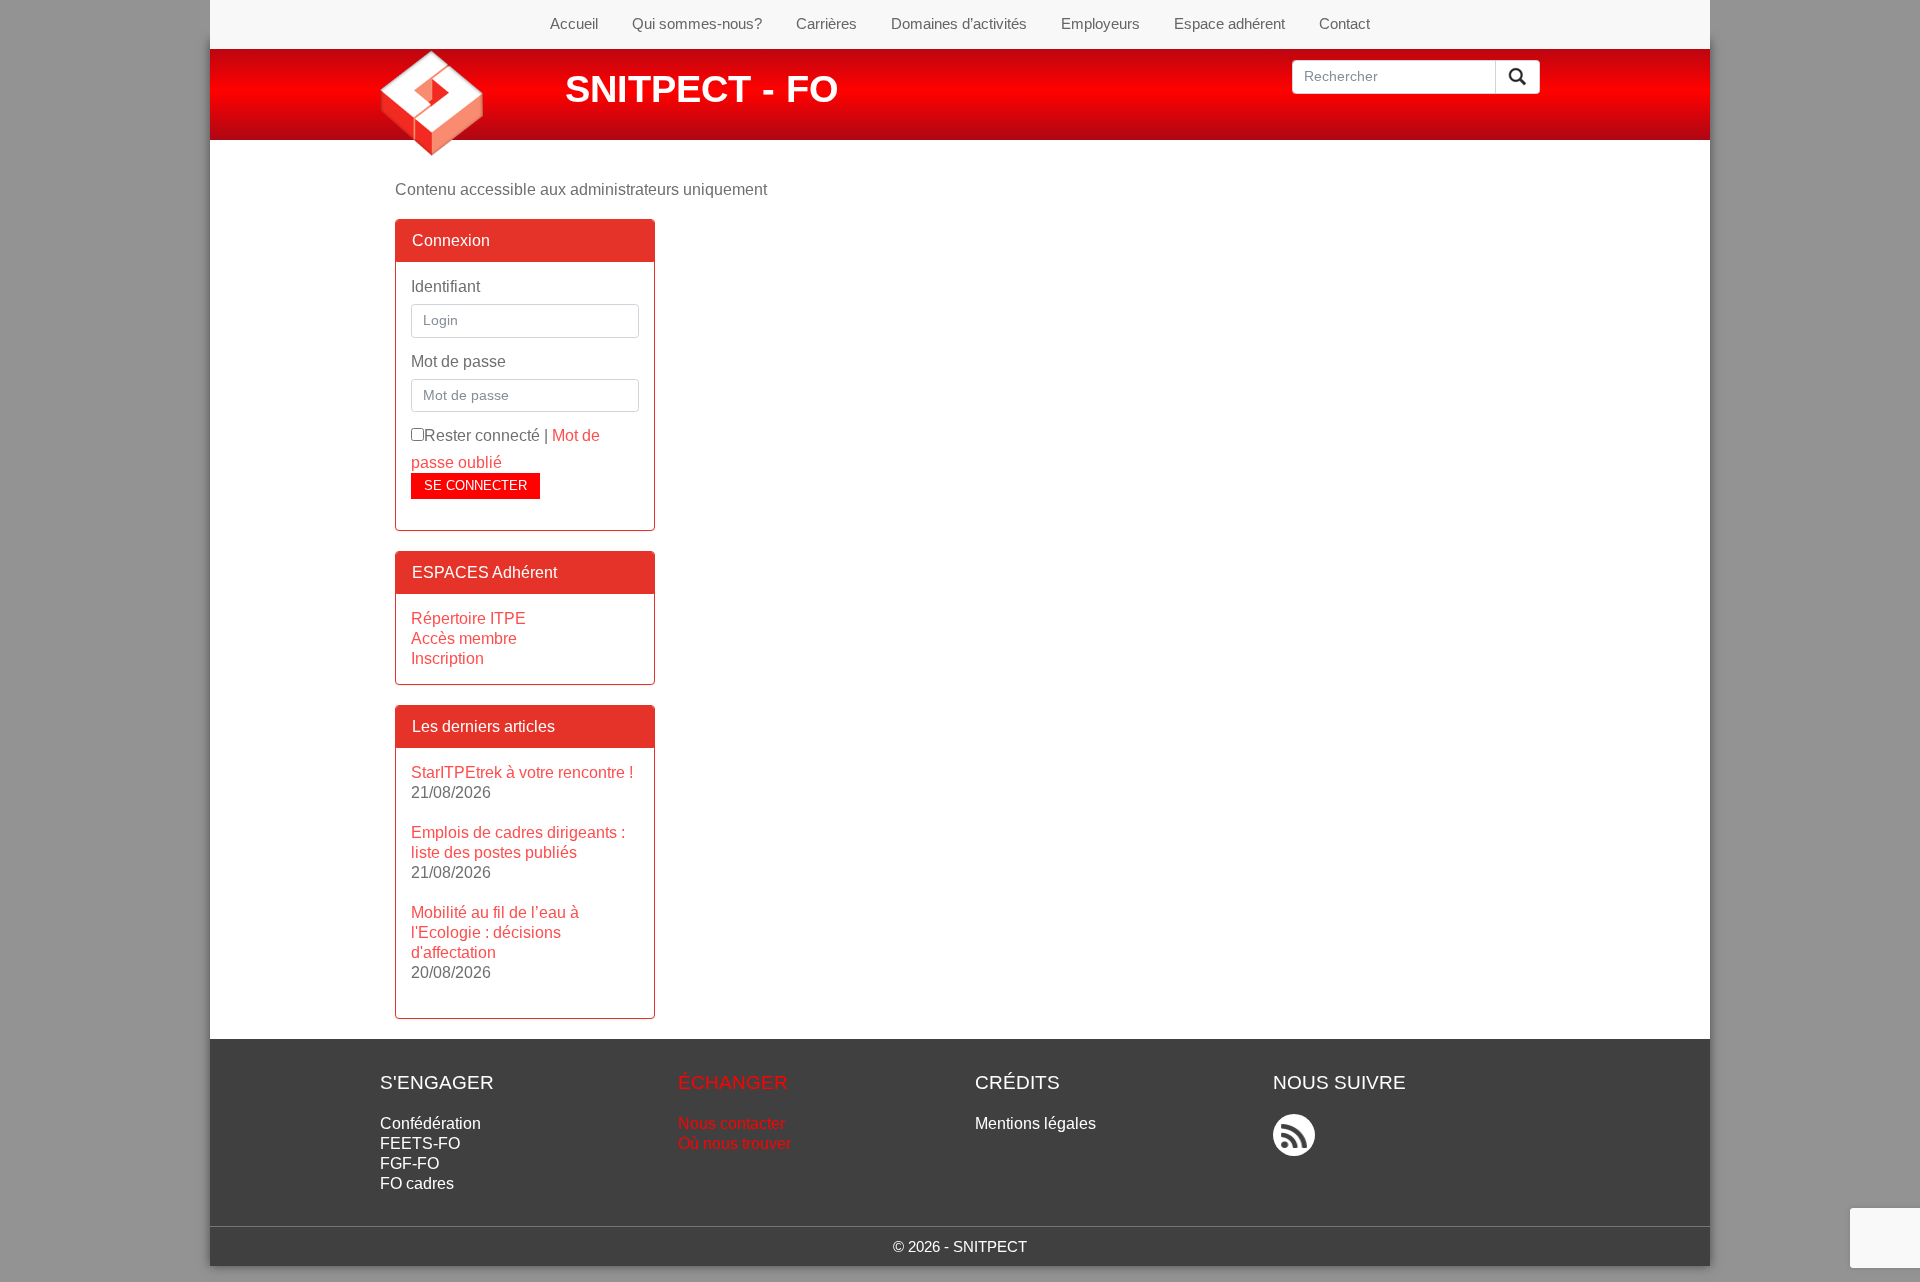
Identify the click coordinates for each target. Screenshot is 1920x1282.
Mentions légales (1035, 1123)
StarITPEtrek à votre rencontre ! (522, 772)
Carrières (826, 23)
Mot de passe (458, 361)
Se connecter (475, 485)
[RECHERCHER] (1517, 77)
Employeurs (1100, 23)
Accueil (574, 23)
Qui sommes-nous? (697, 23)
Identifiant (445, 286)
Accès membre (464, 638)
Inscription (447, 658)
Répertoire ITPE (468, 618)
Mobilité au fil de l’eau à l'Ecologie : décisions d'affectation (495, 932)
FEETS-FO (420, 1143)
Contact (1344, 23)
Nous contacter (731, 1123)
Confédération (430, 1123)
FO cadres (417, 1183)
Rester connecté (482, 435)
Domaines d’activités (959, 23)
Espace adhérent (1229, 23)
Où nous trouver (734, 1143)
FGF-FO (409, 1163)
